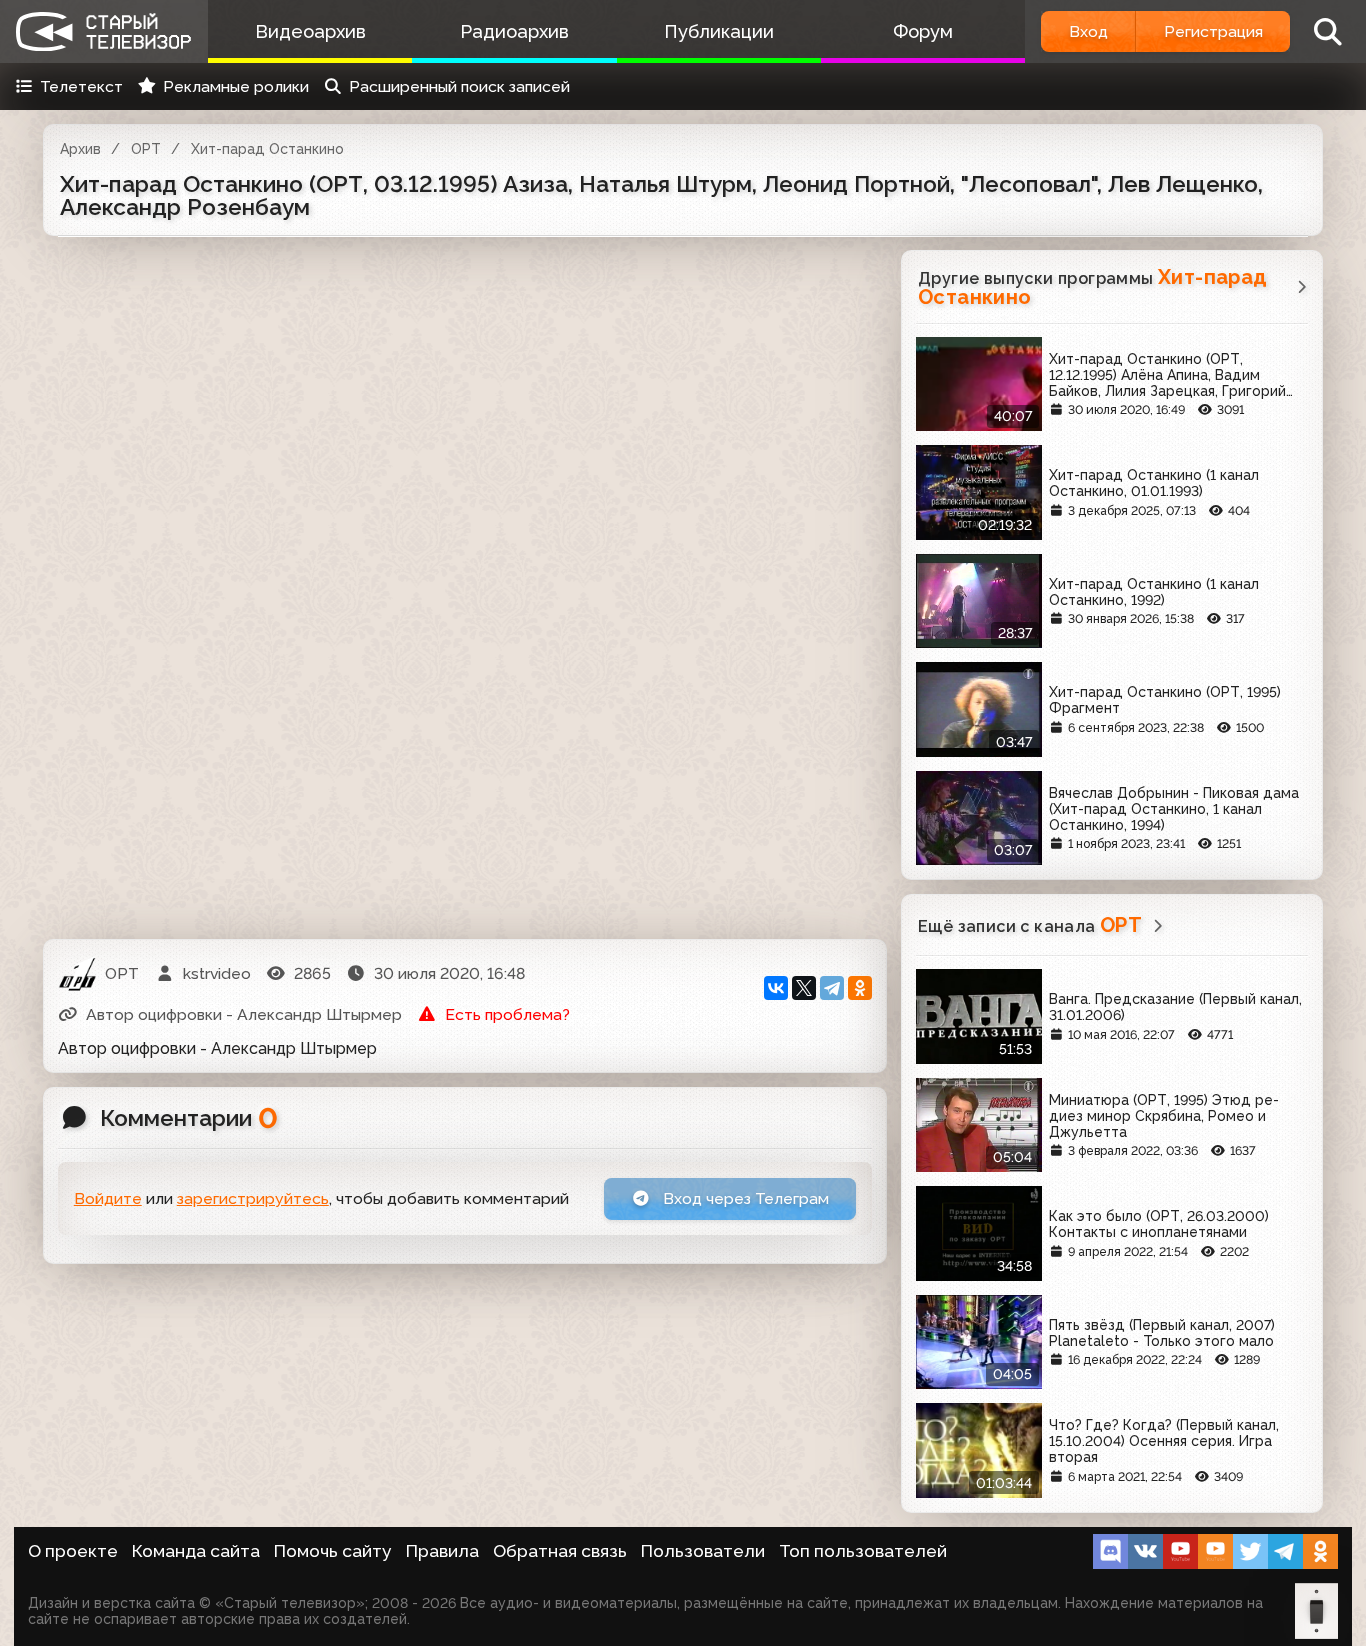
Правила (442, 1551)
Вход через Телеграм (744, 1198)
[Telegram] (832, 988)
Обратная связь (560, 1551)
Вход (1088, 31)
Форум (923, 31)
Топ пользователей (863, 1551)
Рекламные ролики (236, 86)
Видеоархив (310, 31)
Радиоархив (514, 31)
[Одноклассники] (860, 988)
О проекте (73, 1551)
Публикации (719, 31)
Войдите (108, 1198)
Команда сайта (196, 1551)
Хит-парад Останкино (267, 149)
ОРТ (146, 149)
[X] (804, 988)
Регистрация (1213, 31)
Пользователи (703, 1551)
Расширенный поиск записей (459, 86)
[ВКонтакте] (776, 988)
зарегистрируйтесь (253, 1198)
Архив (80, 149)
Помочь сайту (333, 1551)
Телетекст (81, 86)
